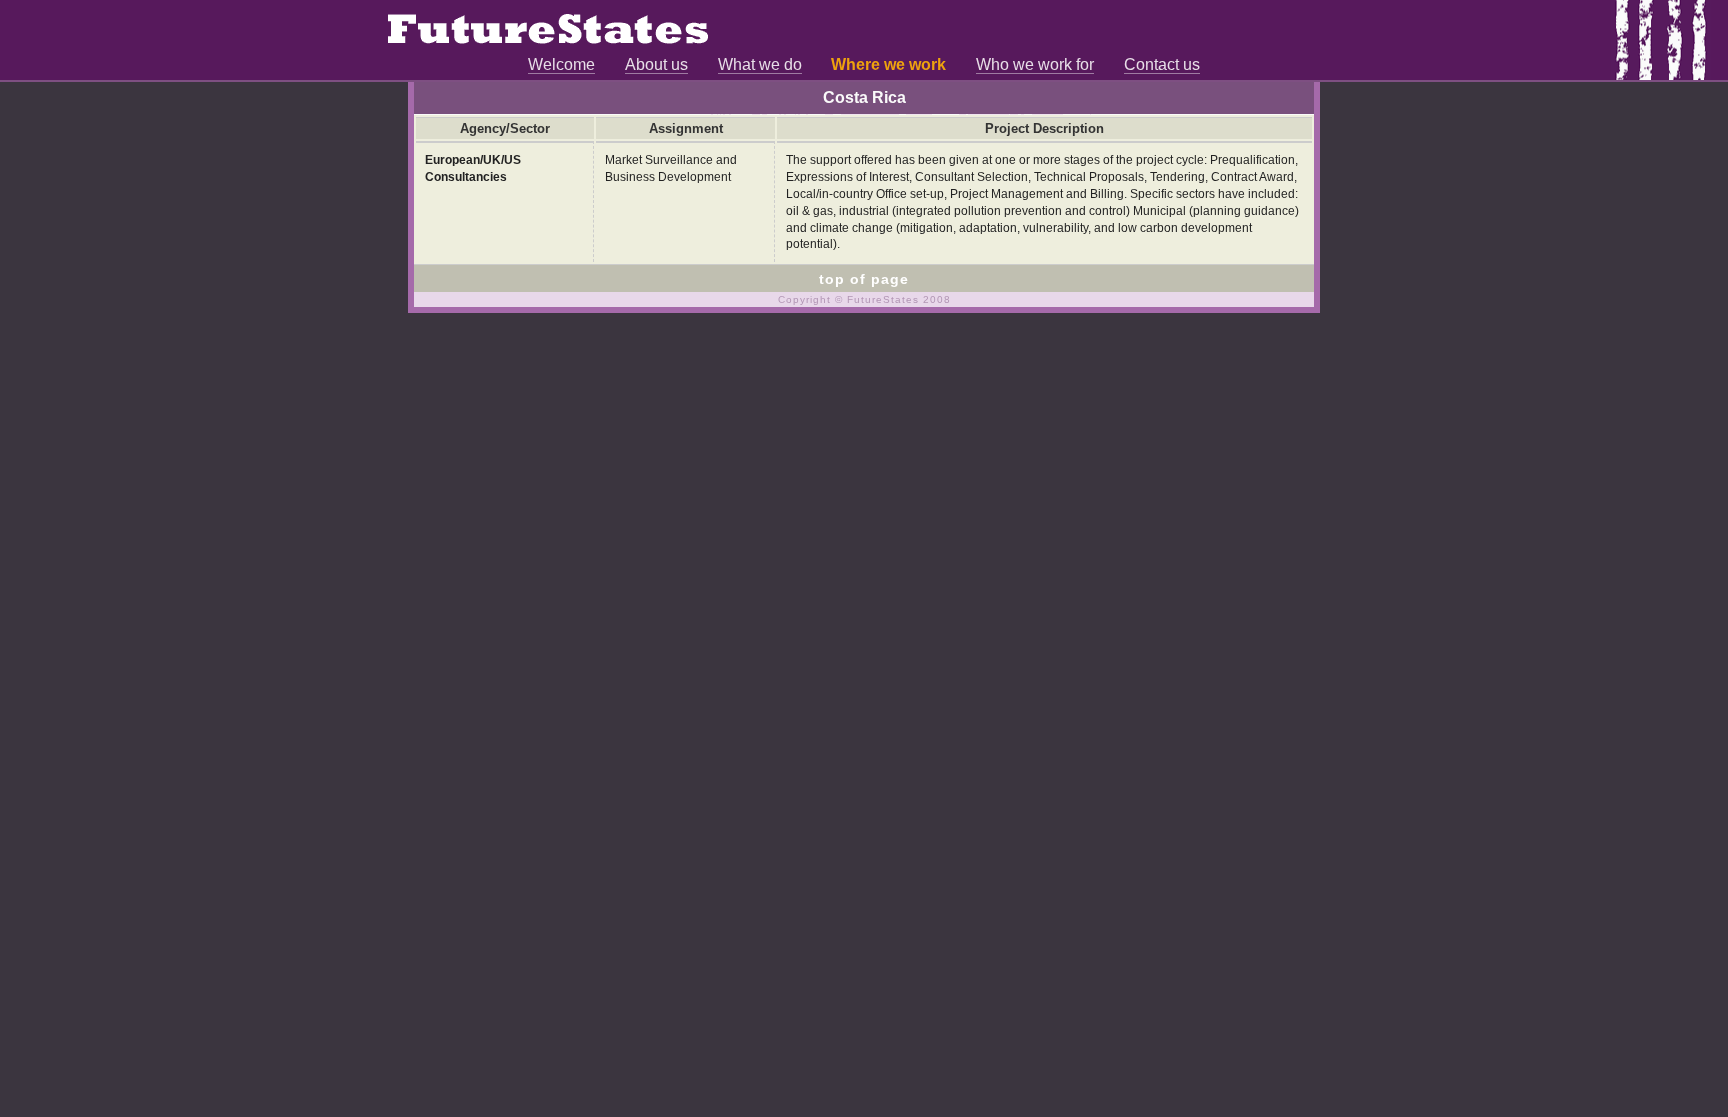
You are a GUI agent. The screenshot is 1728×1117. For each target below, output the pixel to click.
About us (656, 64)
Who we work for (1035, 64)
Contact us (1162, 64)
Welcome (561, 64)
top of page (864, 279)
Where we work (888, 64)
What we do (760, 64)
